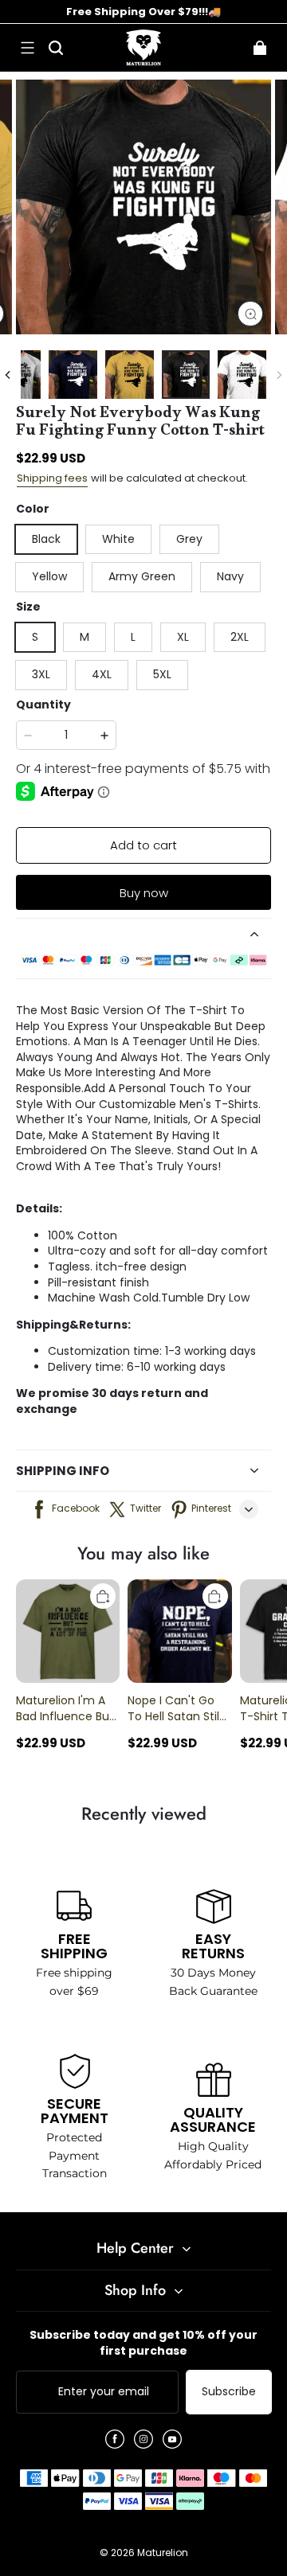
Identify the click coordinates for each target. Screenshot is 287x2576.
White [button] (118, 539)
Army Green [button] (142, 576)
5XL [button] (162, 674)
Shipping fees (52, 478)
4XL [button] (102, 674)
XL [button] (183, 637)
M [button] (85, 637)
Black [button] (46, 539)
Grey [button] (189, 539)
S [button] (35, 637)
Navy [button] (230, 576)
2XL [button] (240, 637)
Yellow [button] (49, 576)
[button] (27, 48)
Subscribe (229, 2391)
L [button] (133, 637)
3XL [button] (41, 674)
